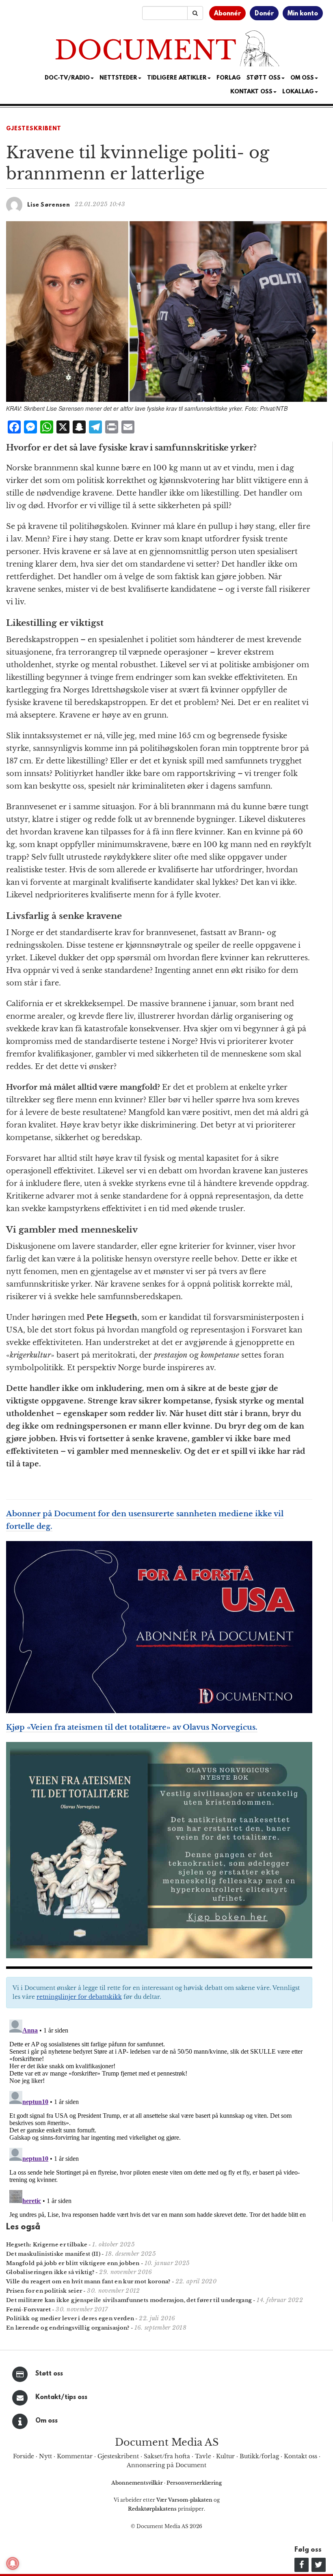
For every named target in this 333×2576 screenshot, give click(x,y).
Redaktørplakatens (152, 2509)
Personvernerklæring (194, 2483)
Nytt (45, 2456)
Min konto (303, 14)
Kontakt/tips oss (61, 2397)
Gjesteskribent (34, 129)
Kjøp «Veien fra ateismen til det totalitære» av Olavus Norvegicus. (132, 1727)
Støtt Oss (264, 78)
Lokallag (298, 92)
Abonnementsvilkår (138, 2483)
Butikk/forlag (259, 2456)
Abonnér (227, 14)
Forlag (229, 78)
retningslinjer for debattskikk (79, 1997)
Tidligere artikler (177, 78)
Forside (24, 2456)
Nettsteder (118, 78)
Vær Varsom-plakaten (184, 2500)
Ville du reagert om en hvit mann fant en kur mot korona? (88, 2282)
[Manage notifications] (13, 2563)
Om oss (46, 2421)
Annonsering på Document (166, 2465)
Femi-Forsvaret (28, 2310)
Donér (264, 14)
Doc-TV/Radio (67, 78)
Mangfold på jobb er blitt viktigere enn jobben (73, 2263)
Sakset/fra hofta (167, 2456)
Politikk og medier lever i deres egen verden (70, 2318)
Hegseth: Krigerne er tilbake (47, 2245)
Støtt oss (49, 2374)
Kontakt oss (251, 92)
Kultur (225, 2456)
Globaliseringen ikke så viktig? (50, 2272)
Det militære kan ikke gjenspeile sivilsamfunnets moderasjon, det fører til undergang (129, 2300)
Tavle (203, 2456)
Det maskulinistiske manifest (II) (53, 2254)
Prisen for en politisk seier (44, 2291)
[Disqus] (159, 2118)
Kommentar (75, 2456)
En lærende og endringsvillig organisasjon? (68, 2328)
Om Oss (302, 78)
